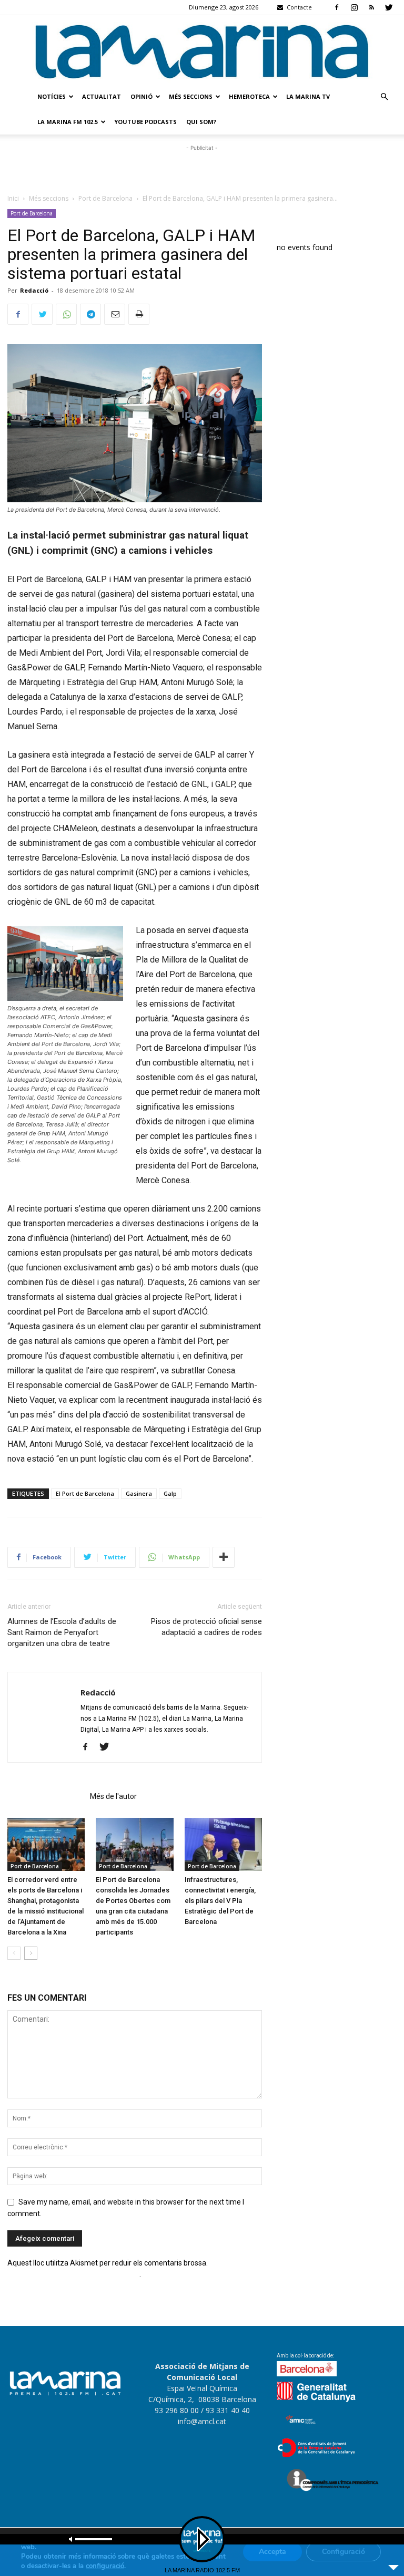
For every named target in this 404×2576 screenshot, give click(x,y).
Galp (170, 1493)
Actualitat (102, 96)
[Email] (115, 314)
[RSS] (371, 7)
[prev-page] (14, 1953)
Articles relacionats (46, 1796)
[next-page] (31, 1953)
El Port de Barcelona (85, 1493)
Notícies (52, 96)
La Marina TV (308, 96)
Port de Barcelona (105, 198)
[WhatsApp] (66, 314)
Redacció (34, 290)
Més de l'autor (113, 1796)
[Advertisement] (202, 169)
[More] (224, 1557)
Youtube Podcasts (145, 122)
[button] (384, 97)
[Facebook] (337, 7)
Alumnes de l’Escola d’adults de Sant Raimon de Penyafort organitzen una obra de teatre (62, 1632)
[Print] (139, 314)
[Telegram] (90, 314)
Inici (13, 198)
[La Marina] (202, 50)
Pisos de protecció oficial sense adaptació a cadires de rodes (206, 1627)
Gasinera (139, 1493)
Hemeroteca (249, 96)
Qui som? (201, 122)
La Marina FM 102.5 (68, 122)
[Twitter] (389, 7)
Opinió (142, 96)
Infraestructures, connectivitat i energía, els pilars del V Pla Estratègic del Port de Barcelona (220, 1901)
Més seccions (191, 96)
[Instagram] (354, 7)
